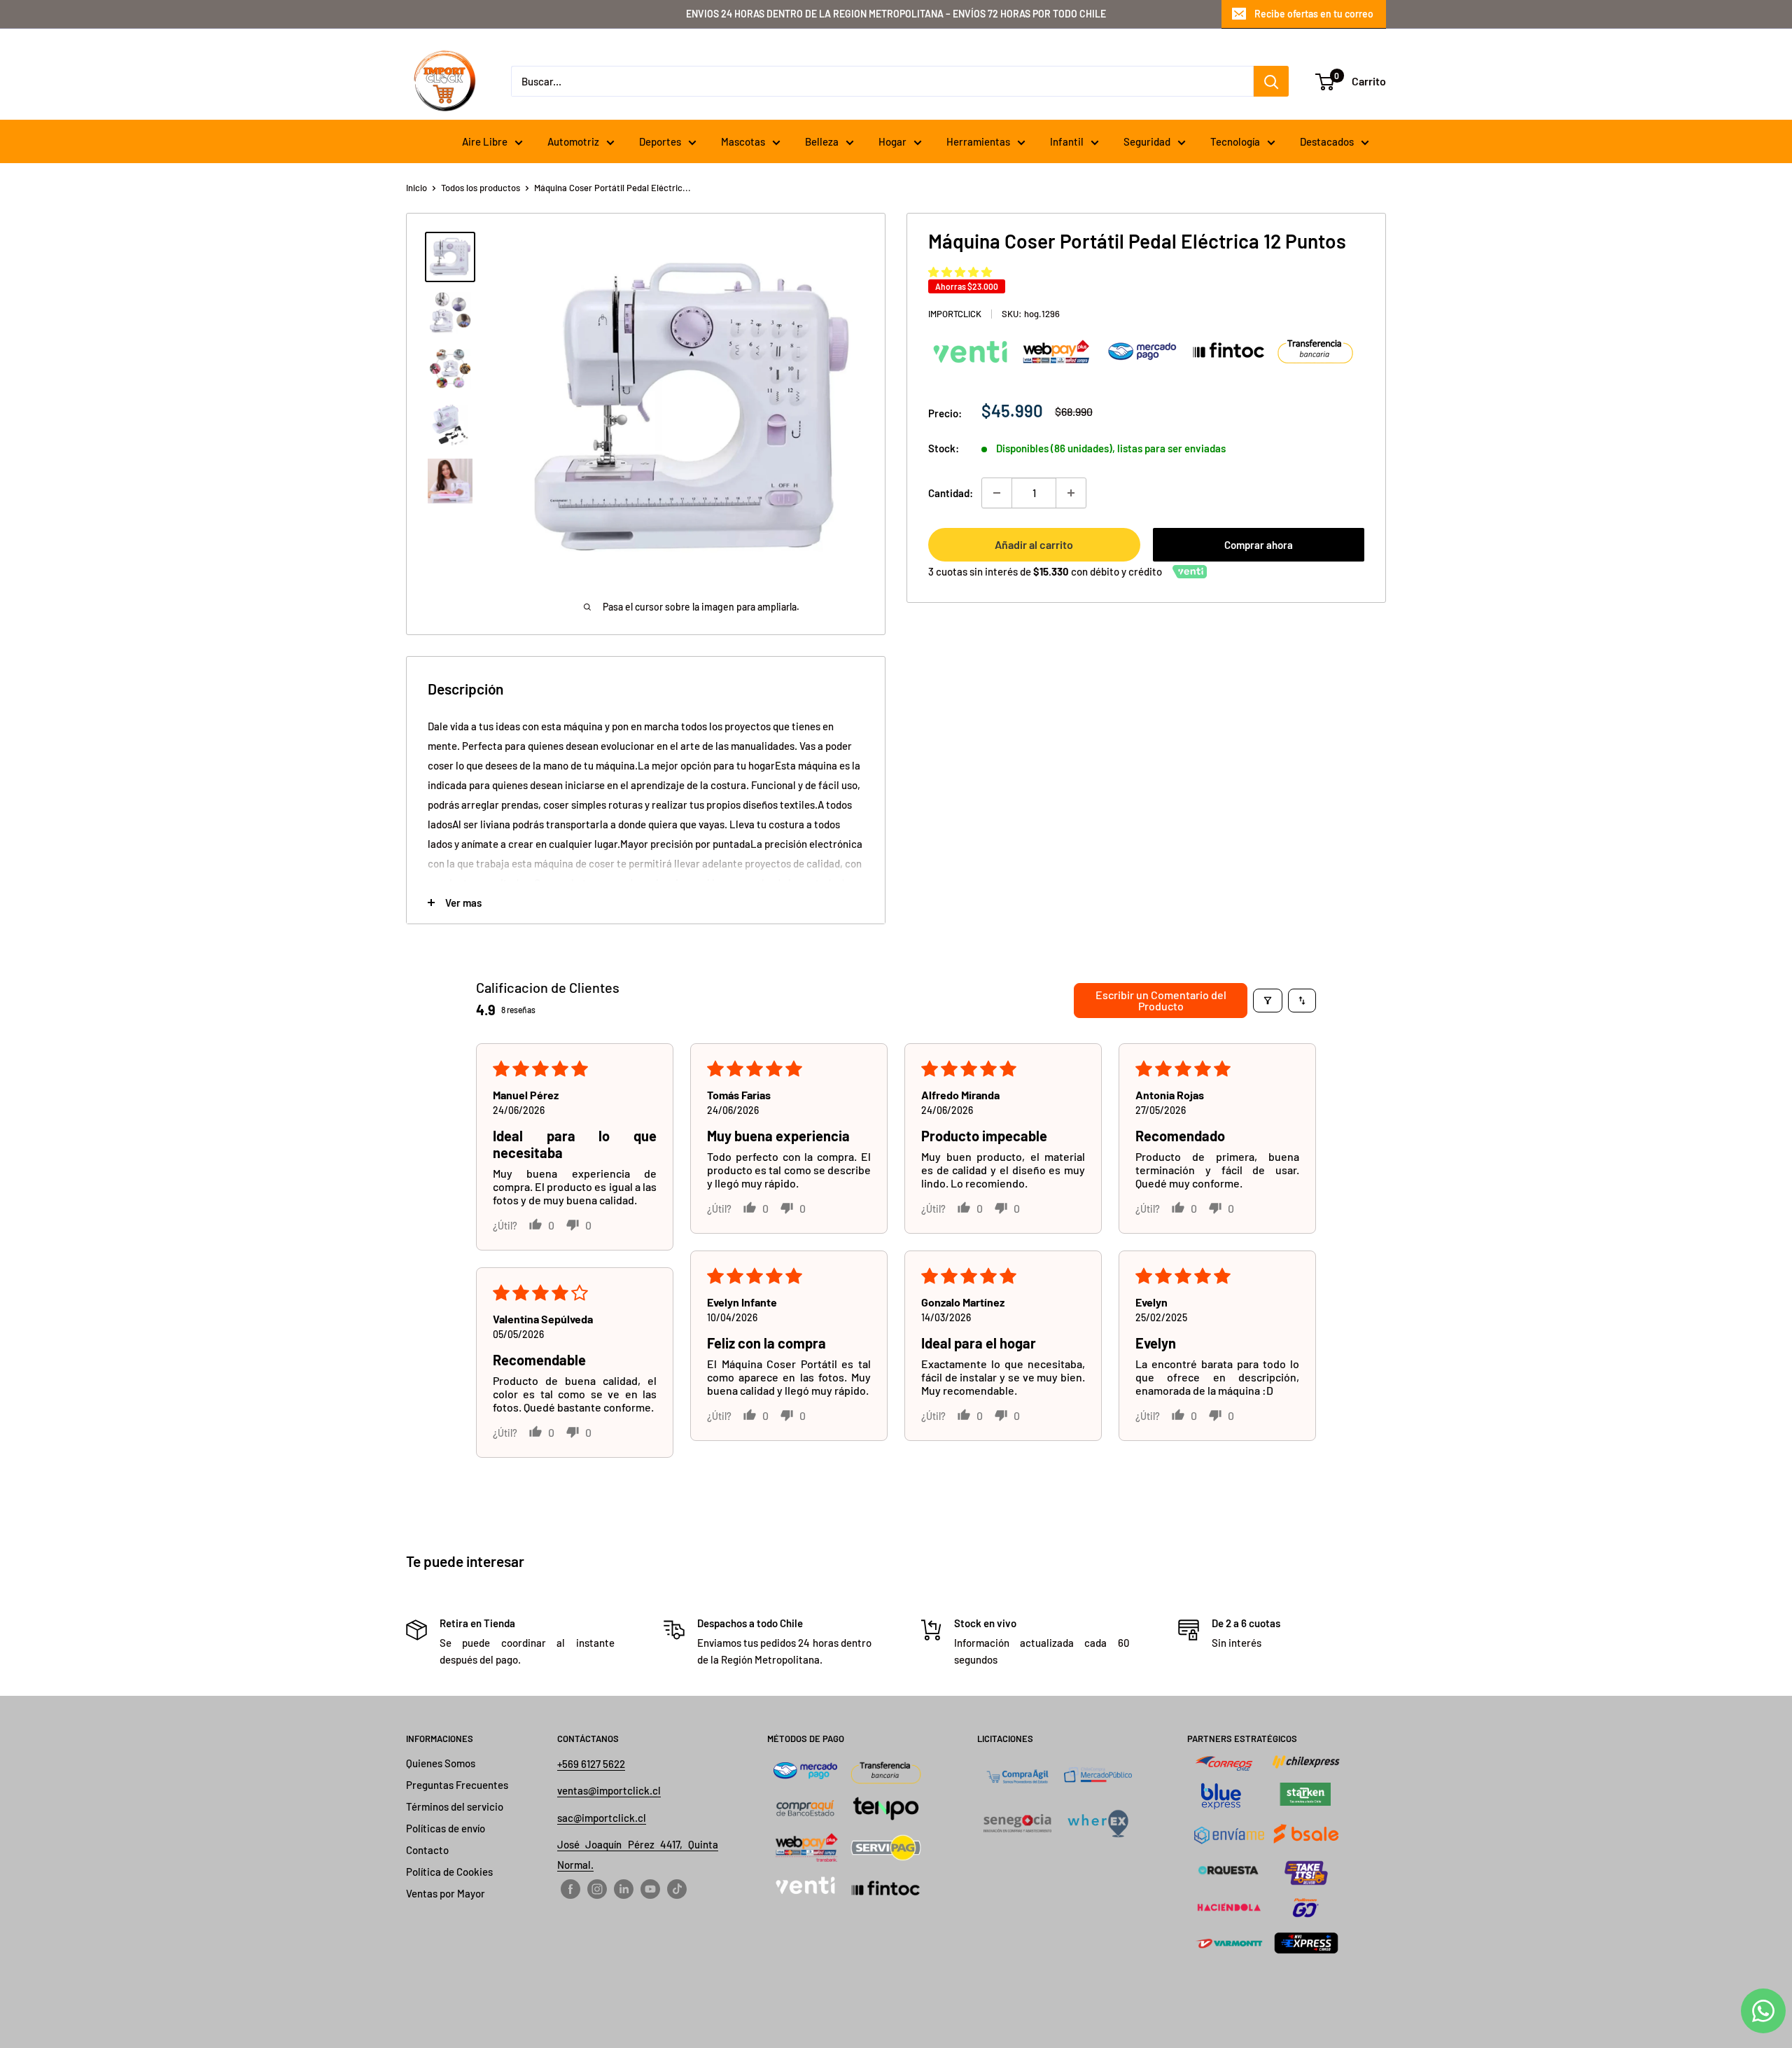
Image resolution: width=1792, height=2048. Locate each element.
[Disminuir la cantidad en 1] (997, 493)
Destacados (1327, 141)
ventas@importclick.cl (609, 1790)
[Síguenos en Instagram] (597, 1888)
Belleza (822, 141)
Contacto (427, 1850)
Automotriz (573, 141)
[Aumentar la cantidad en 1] (1071, 493)
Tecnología (1235, 141)
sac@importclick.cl (602, 1818)
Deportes (660, 141)
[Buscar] (1271, 81)
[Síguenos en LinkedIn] (624, 1888)
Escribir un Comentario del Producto (1161, 1000)
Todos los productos (481, 188)
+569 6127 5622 (591, 1764)
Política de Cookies (449, 1872)
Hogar (892, 141)
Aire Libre (485, 141)
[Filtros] (1268, 1001)
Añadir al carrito (1034, 544)
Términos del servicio (455, 1806)
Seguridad (1147, 141)
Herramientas (978, 141)
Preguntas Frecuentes (457, 1785)
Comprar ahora (1259, 545)
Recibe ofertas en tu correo (1314, 14)
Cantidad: (951, 493)
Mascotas (743, 141)
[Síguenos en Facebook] (570, 1888)
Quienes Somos (441, 1763)
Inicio (416, 188)
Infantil (1067, 141)
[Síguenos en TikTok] (677, 1888)
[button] (960, 272)
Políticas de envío (446, 1828)
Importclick (955, 314)
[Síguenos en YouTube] (650, 1888)
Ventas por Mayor (446, 1893)
